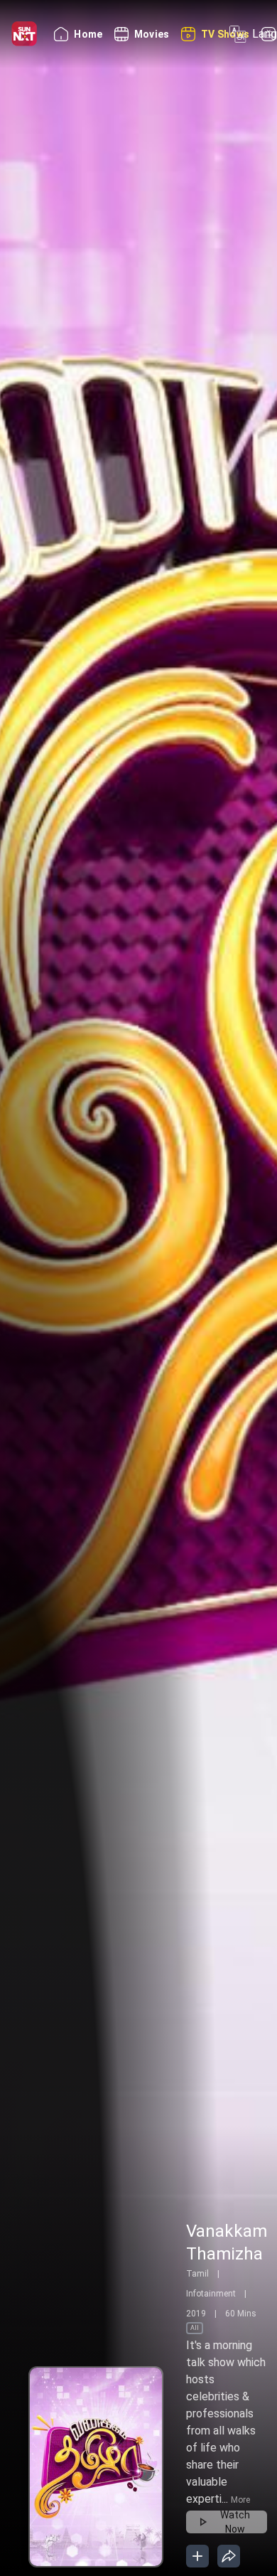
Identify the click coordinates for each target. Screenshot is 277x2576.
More (240, 2500)
